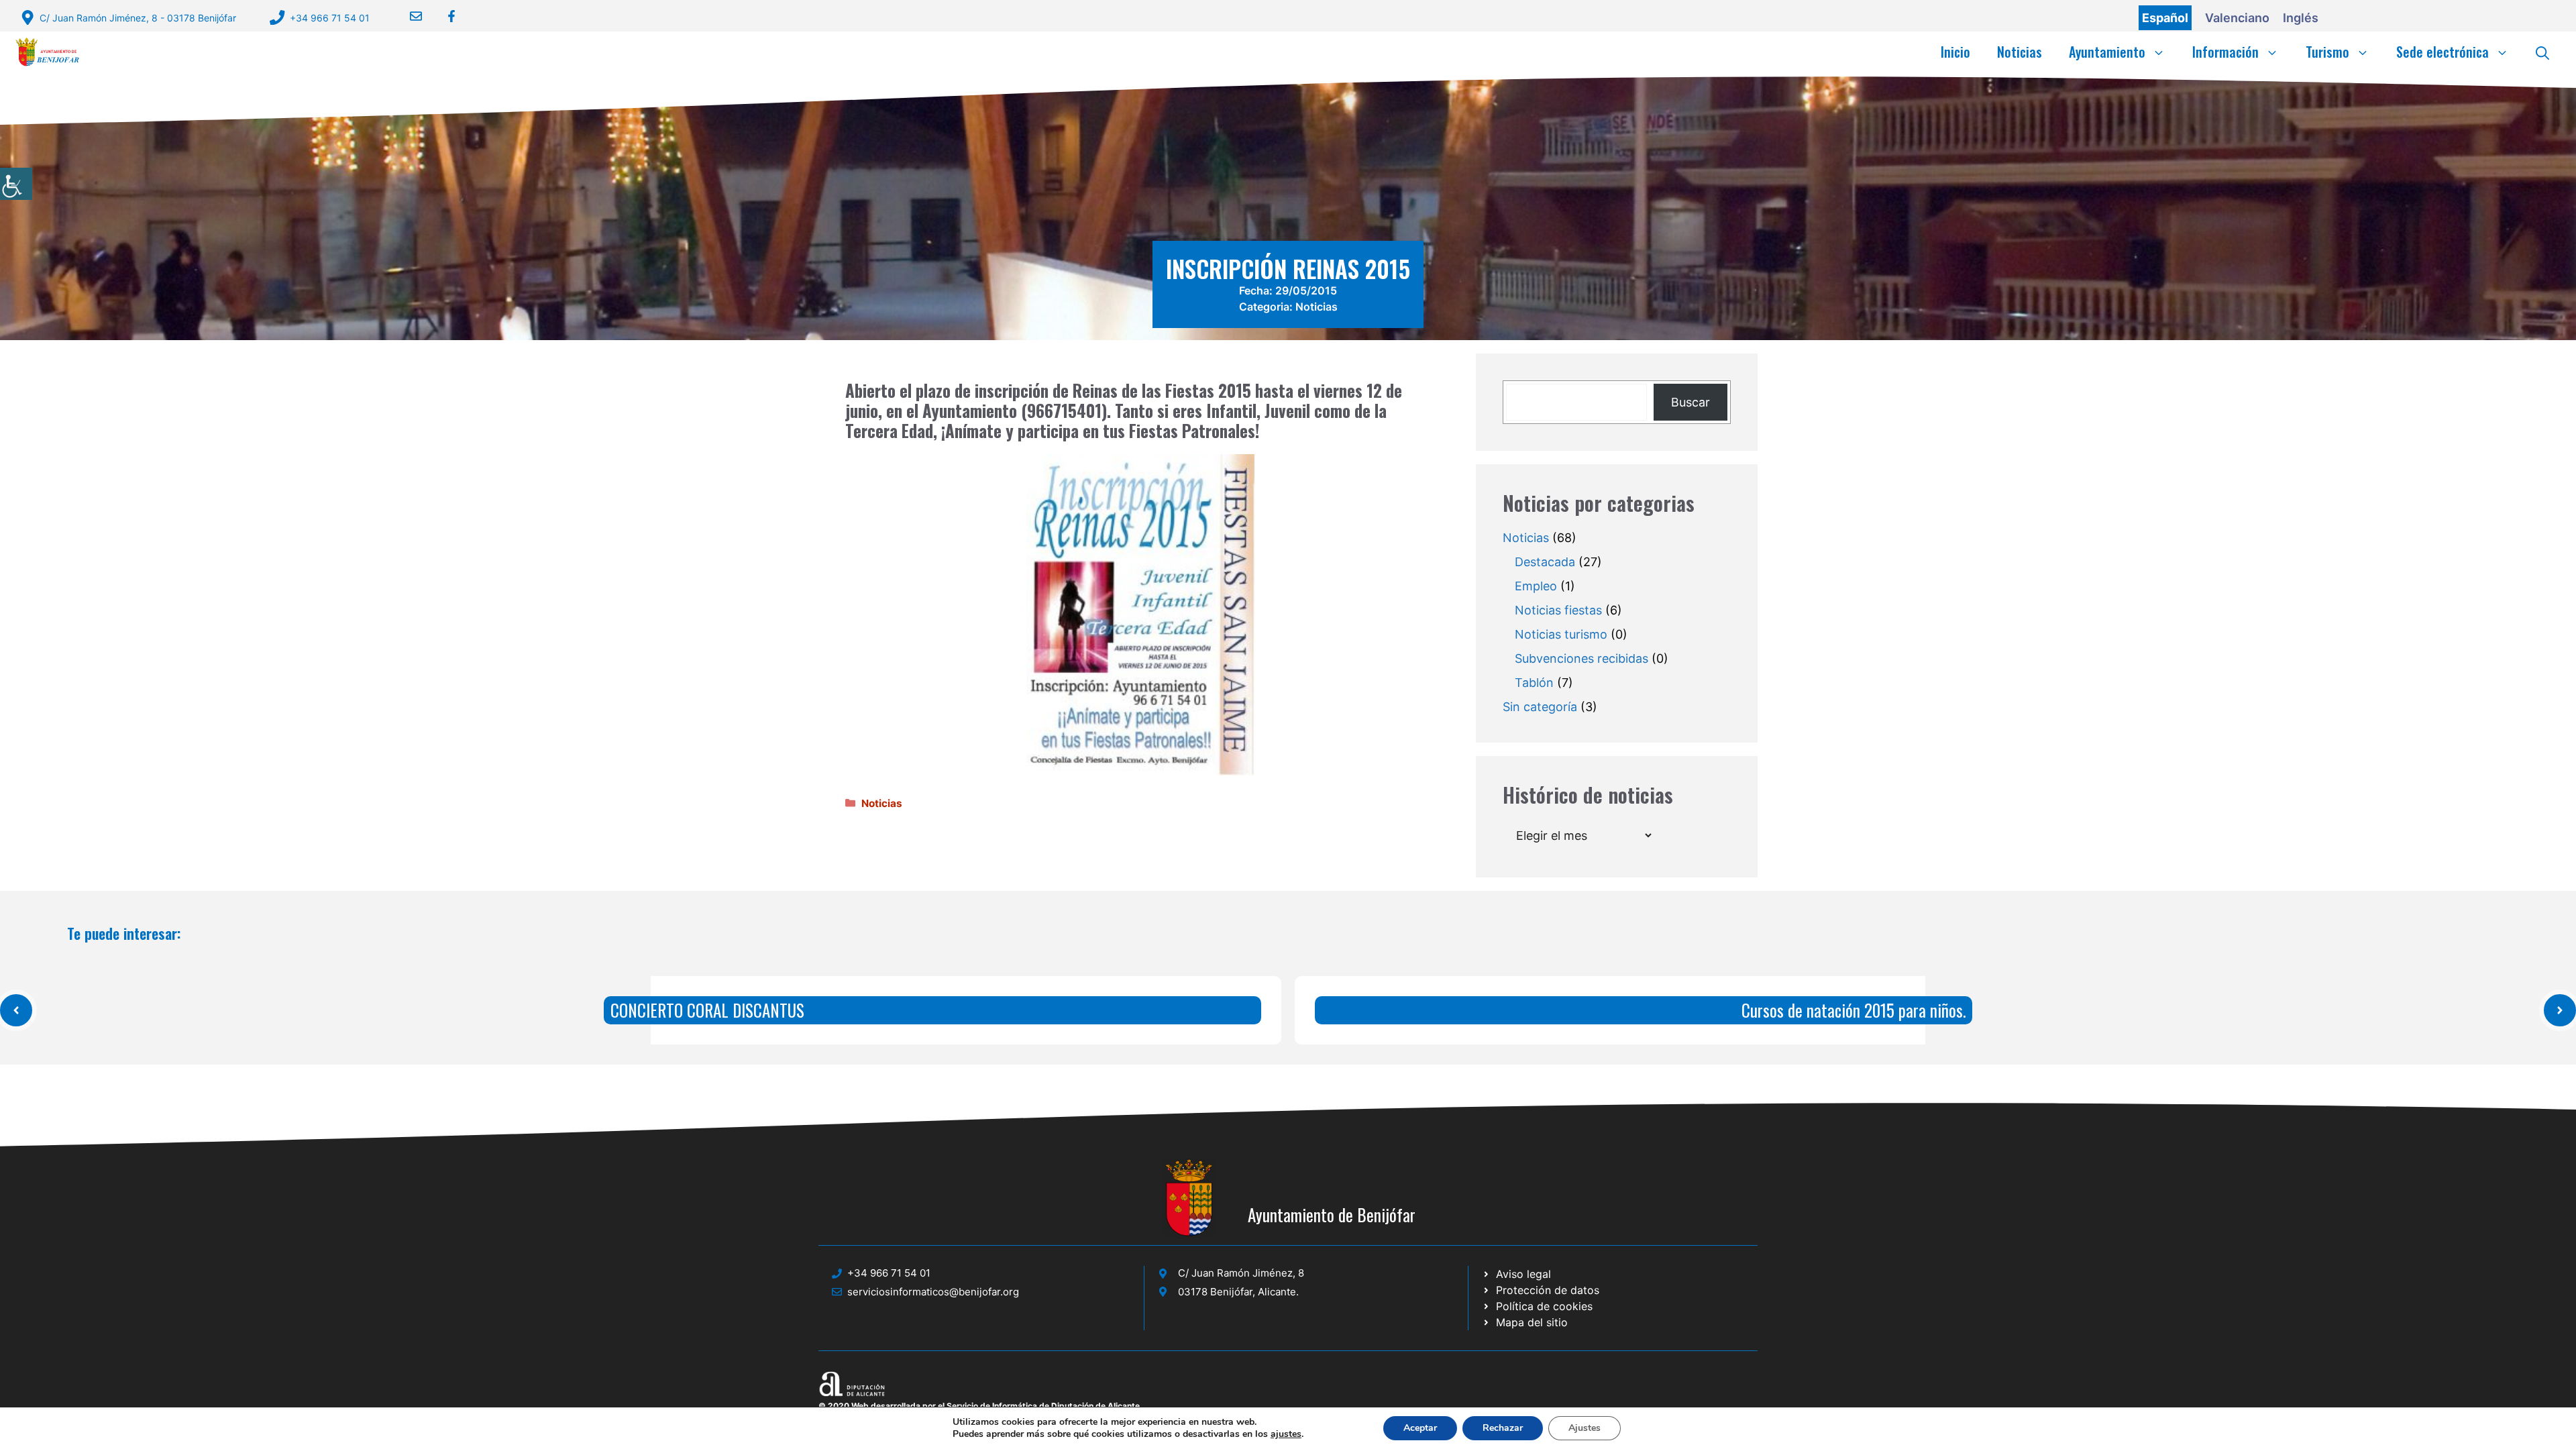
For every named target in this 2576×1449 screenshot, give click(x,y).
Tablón (1534, 683)
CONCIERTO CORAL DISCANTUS (707, 1010)
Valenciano (2237, 18)
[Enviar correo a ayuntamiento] (408, 16)
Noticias (2020, 52)
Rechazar (1503, 1428)
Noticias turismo (1561, 634)
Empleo (1536, 586)
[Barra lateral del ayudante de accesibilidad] (16, 184)
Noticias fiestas (1558, 610)
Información (2225, 52)
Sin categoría (1540, 707)
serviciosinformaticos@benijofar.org (933, 1292)
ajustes (1286, 1434)
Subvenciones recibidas (1581, 658)
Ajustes (1585, 1428)
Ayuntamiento (2107, 52)
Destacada (1545, 562)
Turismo (2327, 52)
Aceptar (1420, 1428)
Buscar (1690, 402)
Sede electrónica (2443, 52)
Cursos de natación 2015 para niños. (1854, 1010)
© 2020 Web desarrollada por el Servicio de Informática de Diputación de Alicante (979, 1406)
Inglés (2301, 18)
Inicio (1955, 52)
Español (2165, 18)
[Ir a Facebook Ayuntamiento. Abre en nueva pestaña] (443, 16)
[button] (2542, 52)
